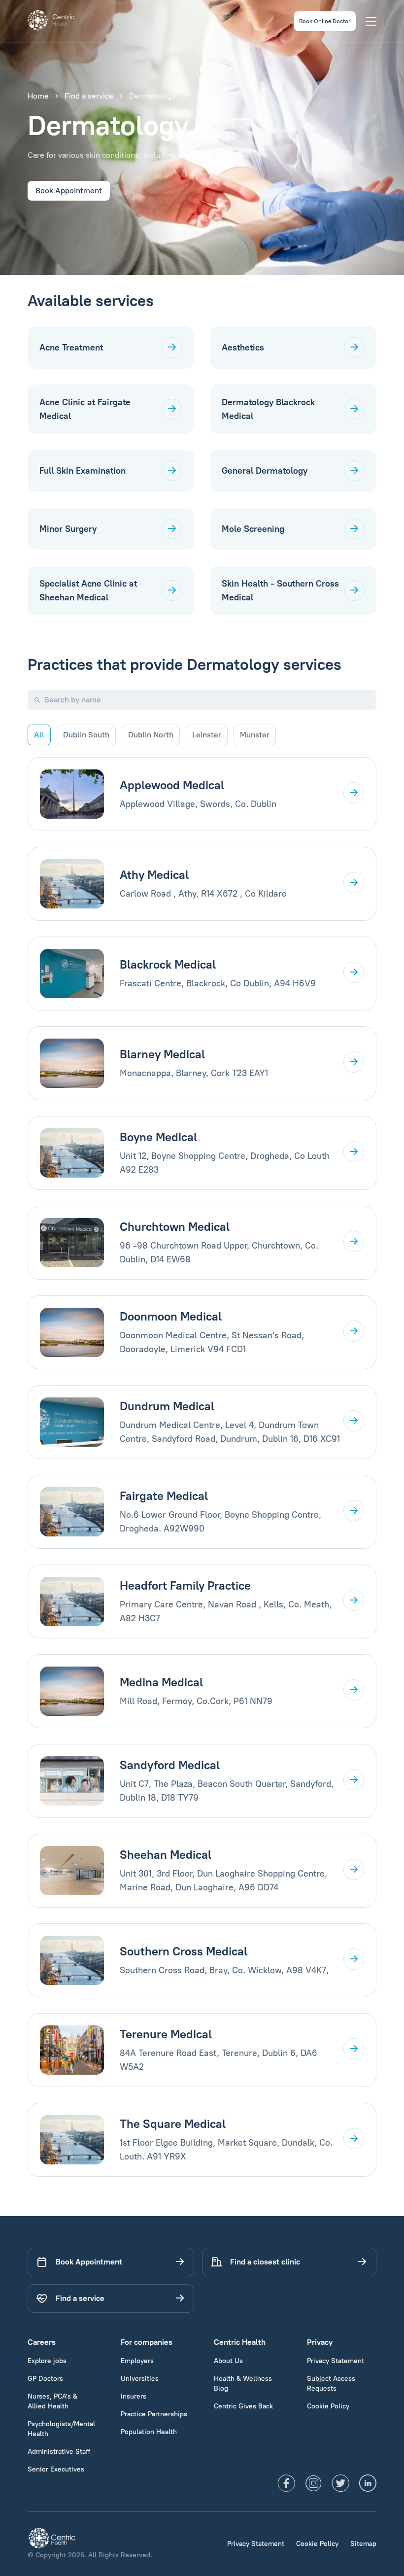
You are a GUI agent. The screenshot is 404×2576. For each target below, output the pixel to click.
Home (38, 96)
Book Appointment (69, 191)
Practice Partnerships (154, 2414)
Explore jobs (47, 2361)
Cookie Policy (328, 2406)
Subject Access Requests (331, 2384)
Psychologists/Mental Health (61, 2429)
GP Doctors (45, 2379)
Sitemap (363, 2544)
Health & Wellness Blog (243, 2384)
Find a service (89, 96)
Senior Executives (56, 2469)
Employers (137, 2361)
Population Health (149, 2432)
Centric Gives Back (243, 2406)
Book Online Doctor (325, 21)
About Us (228, 2361)
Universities (140, 2379)
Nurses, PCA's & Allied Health (52, 2401)
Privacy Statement (336, 2361)
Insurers (134, 2396)
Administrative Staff (59, 2452)
